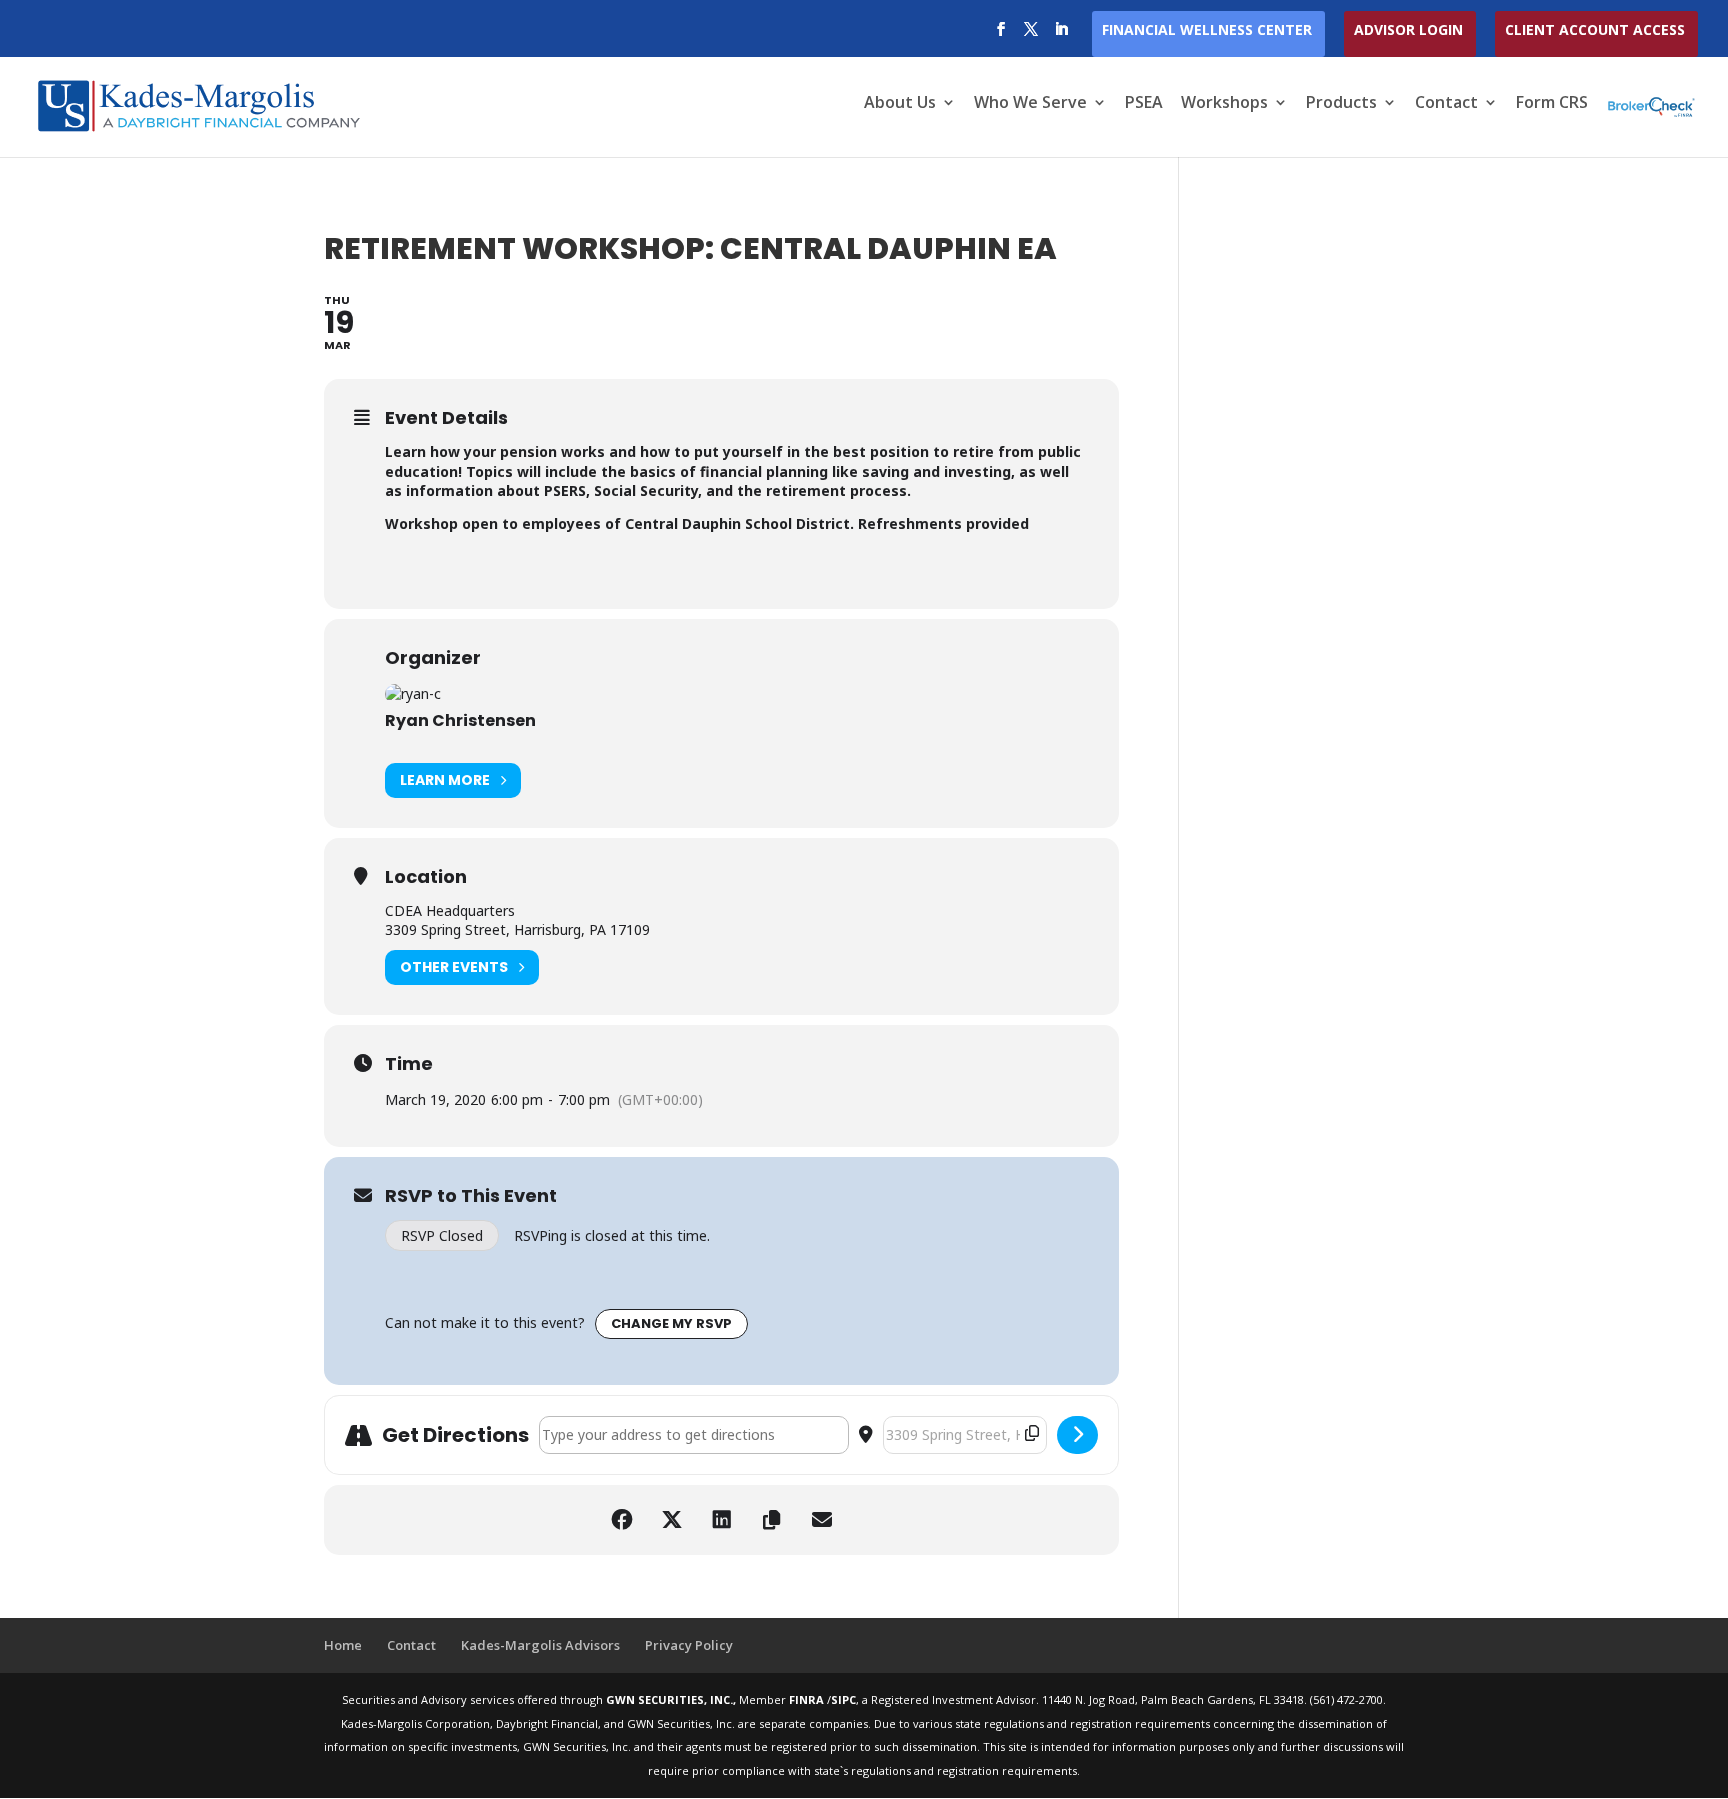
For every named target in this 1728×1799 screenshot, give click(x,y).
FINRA (808, 1699)
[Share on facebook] (622, 1520)
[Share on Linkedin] (722, 1520)
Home (343, 1645)
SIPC (843, 1699)
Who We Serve (1030, 104)
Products (1341, 104)
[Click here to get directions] (1077, 1435)
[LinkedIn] (1061, 35)
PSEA (1144, 104)
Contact (1446, 104)
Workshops (1224, 104)
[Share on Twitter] (672, 1520)
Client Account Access (1595, 31)
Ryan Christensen (460, 720)
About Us (900, 104)
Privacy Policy (689, 1645)
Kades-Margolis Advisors (540, 1645)
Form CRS (1552, 104)
